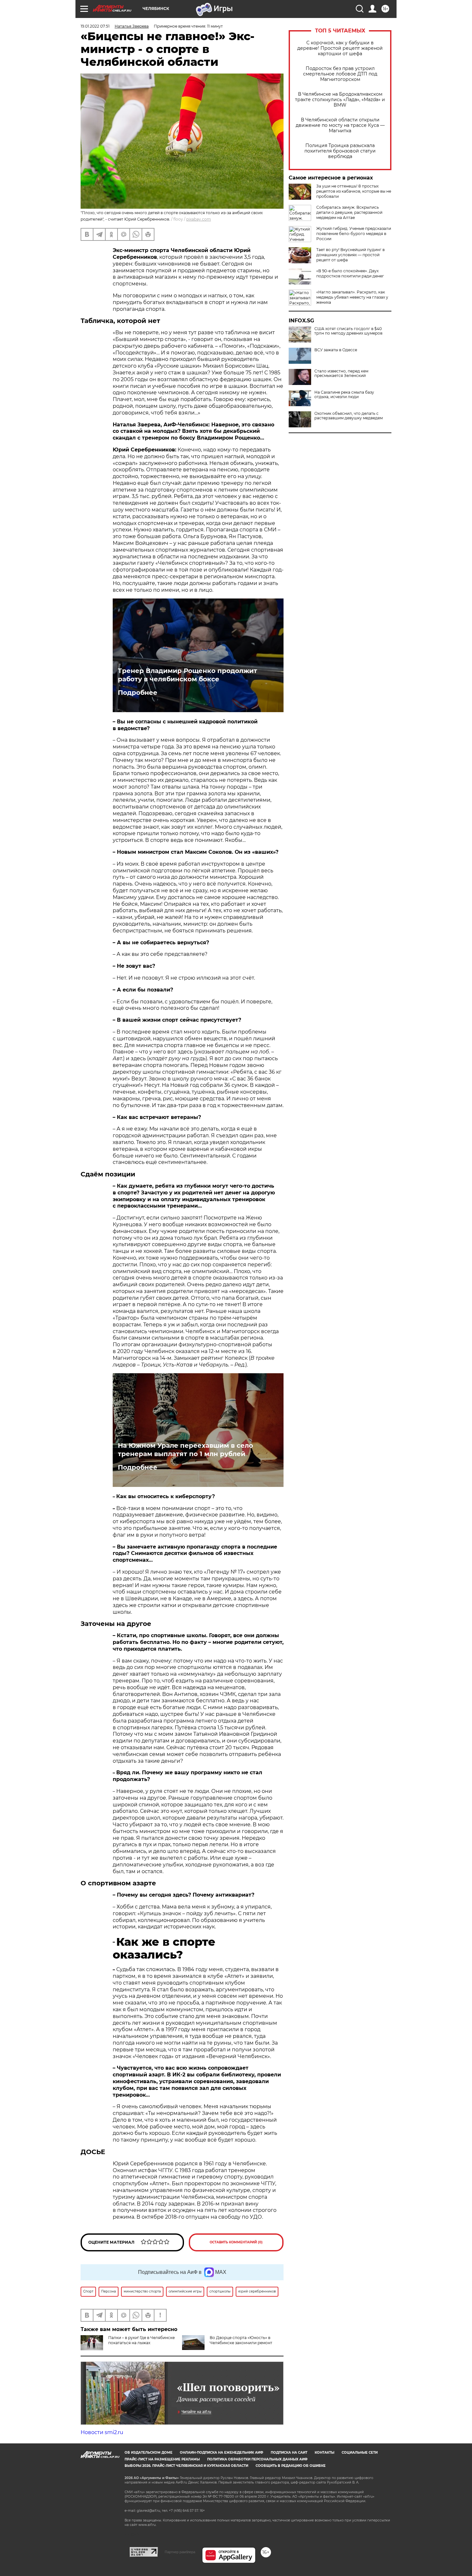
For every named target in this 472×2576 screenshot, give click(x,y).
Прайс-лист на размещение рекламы (162, 2459)
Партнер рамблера (180, 2552)
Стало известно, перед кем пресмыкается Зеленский (341, 373)
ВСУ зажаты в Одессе (336, 350)
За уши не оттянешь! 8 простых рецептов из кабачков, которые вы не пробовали (354, 191)
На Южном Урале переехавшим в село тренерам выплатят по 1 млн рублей (185, 1450)
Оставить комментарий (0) (236, 2242)
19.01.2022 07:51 (95, 26)
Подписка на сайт (289, 2453)
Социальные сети (360, 2453)
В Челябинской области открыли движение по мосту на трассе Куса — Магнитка (340, 125)
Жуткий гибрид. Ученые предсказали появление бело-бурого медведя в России (354, 234)
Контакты (324, 2453)
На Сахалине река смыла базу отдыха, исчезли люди (344, 395)
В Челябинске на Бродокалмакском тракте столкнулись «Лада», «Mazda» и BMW (340, 100)
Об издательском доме (149, 2453)
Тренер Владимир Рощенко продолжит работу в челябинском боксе (188, 675)
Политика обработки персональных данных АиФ (257, 2459)
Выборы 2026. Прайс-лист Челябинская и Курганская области (186, 2466)
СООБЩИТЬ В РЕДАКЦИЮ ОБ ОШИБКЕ (291, 2466)
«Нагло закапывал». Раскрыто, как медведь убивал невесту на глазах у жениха (352, 297)
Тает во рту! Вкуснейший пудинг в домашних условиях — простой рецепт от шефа (350, 255)
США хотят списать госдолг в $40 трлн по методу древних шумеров (348, 331)
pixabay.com (199, 219)
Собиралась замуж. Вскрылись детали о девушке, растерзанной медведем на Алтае (349, 212)
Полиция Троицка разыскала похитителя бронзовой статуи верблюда (340, 151)
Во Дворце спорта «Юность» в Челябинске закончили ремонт (241, 2340)
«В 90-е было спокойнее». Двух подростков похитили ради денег (350, 273)
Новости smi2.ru (102, 2432)
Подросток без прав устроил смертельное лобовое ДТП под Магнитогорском (340, 74)
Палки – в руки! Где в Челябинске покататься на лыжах (141, 2340)
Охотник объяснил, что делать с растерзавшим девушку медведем (349, 416)
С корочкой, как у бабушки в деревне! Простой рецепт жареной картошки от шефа (340, 48)
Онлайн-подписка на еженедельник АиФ (222, 2453)
